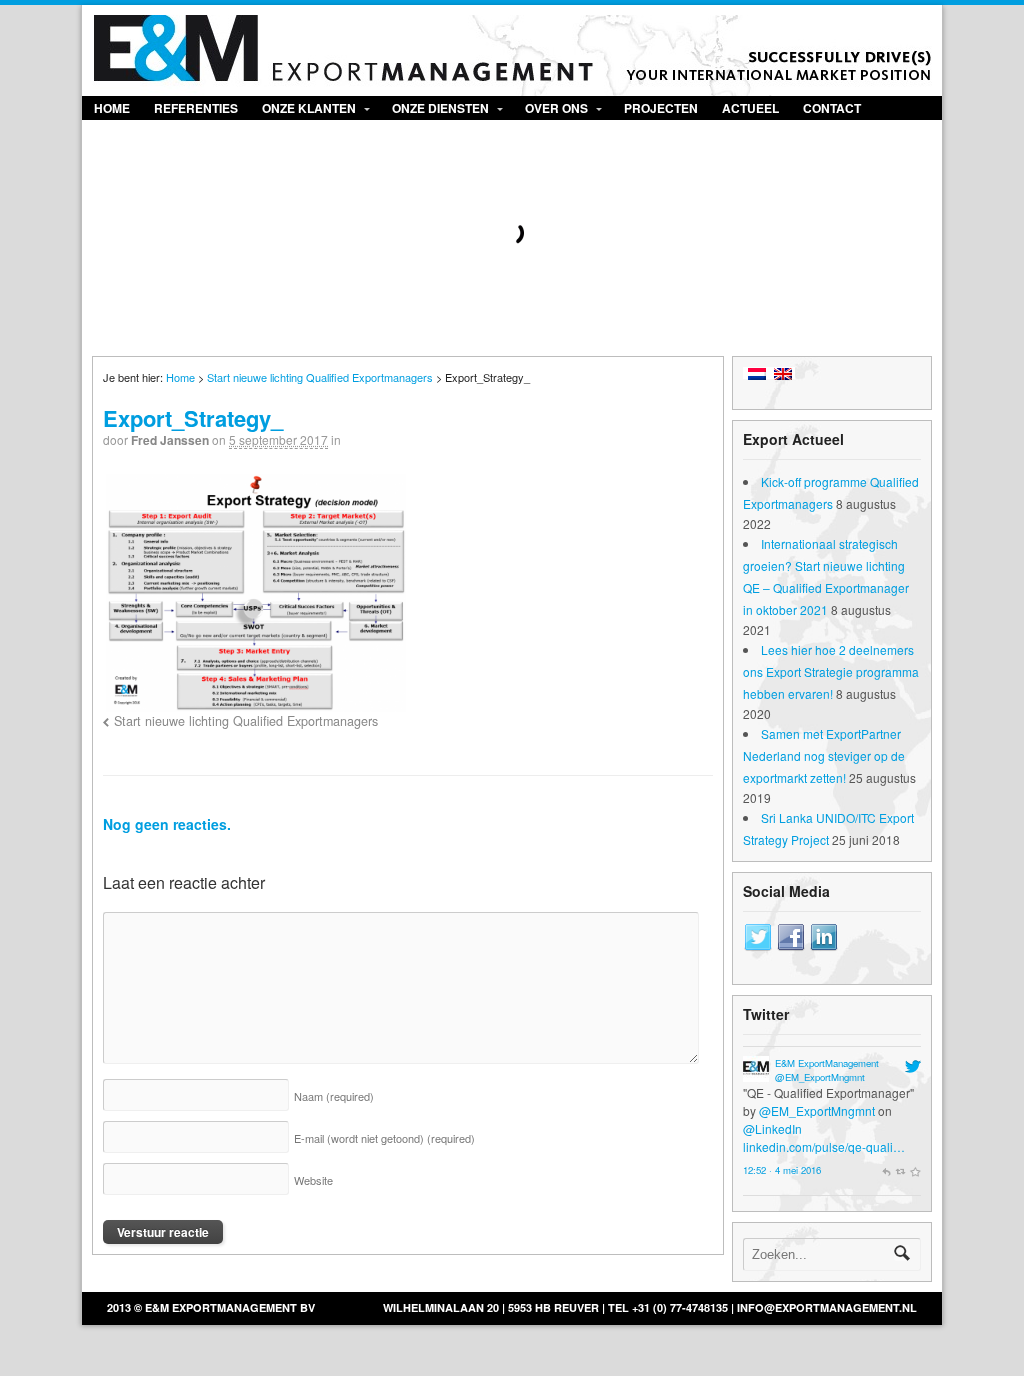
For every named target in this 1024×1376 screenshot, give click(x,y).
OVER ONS (556, 108)
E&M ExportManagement (827, 1063)
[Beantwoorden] (886, 1170)
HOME (112, 108)
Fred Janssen (170, 440)
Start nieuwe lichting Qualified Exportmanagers (320, 377)
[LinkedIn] (824, 938)
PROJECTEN (661, 108)
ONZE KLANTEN (309, 108)
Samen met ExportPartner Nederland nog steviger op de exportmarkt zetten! (824, 755)
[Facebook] (791, 938)
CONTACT (832, 108)
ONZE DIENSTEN (440, 108)
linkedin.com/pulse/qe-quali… (824, 1146)
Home (180, 377)
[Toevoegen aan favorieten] (915, 1170)
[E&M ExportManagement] (756, 1072)
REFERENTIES (196, 108)
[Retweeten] (901, 1170)
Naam (334, 1096)
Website (313, 1180)
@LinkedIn (772, 1128)
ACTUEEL (750, 108)
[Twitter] (758, 938)
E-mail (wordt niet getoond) (384, 1138)
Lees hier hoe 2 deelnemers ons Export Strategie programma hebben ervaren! (831, 671)
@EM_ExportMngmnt (820, 1077)
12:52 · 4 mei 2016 (782, 1170)
